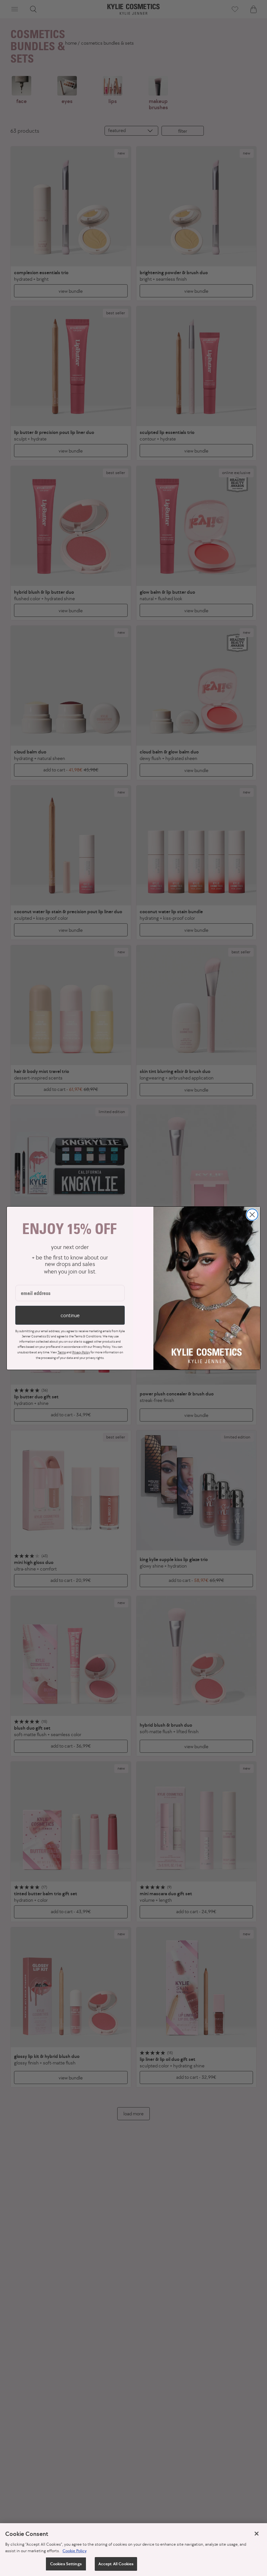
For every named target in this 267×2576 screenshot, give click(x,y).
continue (70, 1315)
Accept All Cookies (116, 2564)
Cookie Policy (75, 2551)
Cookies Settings (66, 2564)
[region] (133, 2550)
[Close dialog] (252, 1215)
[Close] (257, 2534)
